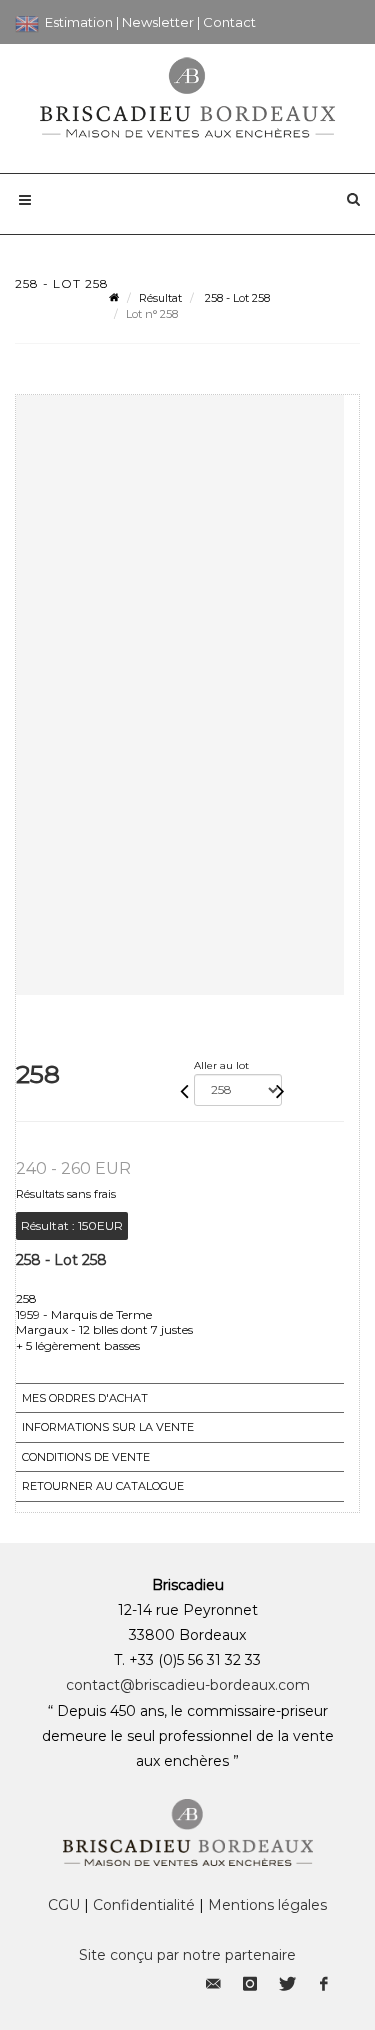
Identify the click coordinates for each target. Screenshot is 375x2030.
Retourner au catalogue (103, 1486)
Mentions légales (267, 1905)
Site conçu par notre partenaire (187, 1955)
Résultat (160, 298)
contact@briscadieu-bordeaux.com (188, 1685)
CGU (64, 1905)
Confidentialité (144, 1905)
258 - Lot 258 (236, 298)
